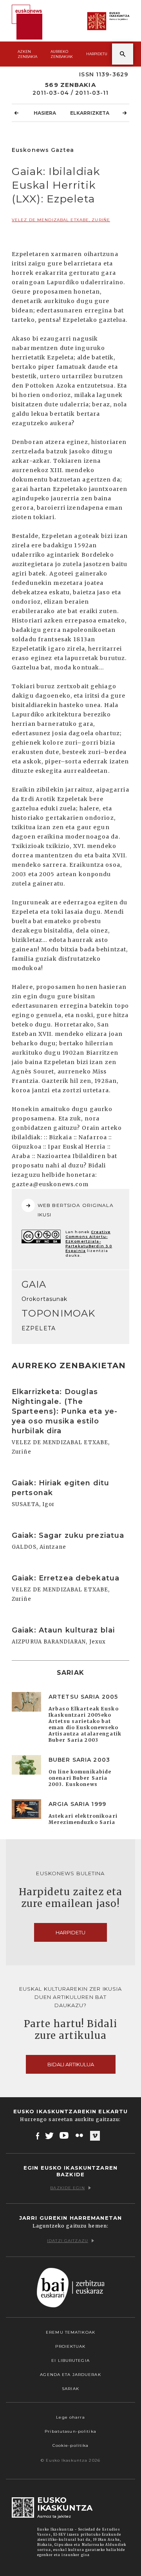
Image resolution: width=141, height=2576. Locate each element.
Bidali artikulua (71, 2064)
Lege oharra (70, 2417)
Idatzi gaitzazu (68, 2241)
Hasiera (45, 113)
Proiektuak (70, 2346)
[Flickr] (80, 2136)
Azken (27, 54)
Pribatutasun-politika (70, 2431)
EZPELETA (39, 1328)
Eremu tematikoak (70, 2332)
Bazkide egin (67, 2188)
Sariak (70, 2389)
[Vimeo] (95, 2136)
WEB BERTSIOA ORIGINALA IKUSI (76, 1210)
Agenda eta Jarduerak (70, 2375)
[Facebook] (38, 2136)
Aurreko (62, 54)
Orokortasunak (45, 1299)
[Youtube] (65, 2136)
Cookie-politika (71, 2445)
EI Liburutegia (70, 2360)
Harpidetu (97, 54)
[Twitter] (49, 2136)
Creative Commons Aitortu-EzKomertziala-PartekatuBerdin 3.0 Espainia (89, 1241)
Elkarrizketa (90, 113)
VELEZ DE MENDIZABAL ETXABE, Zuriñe (61, 220)
